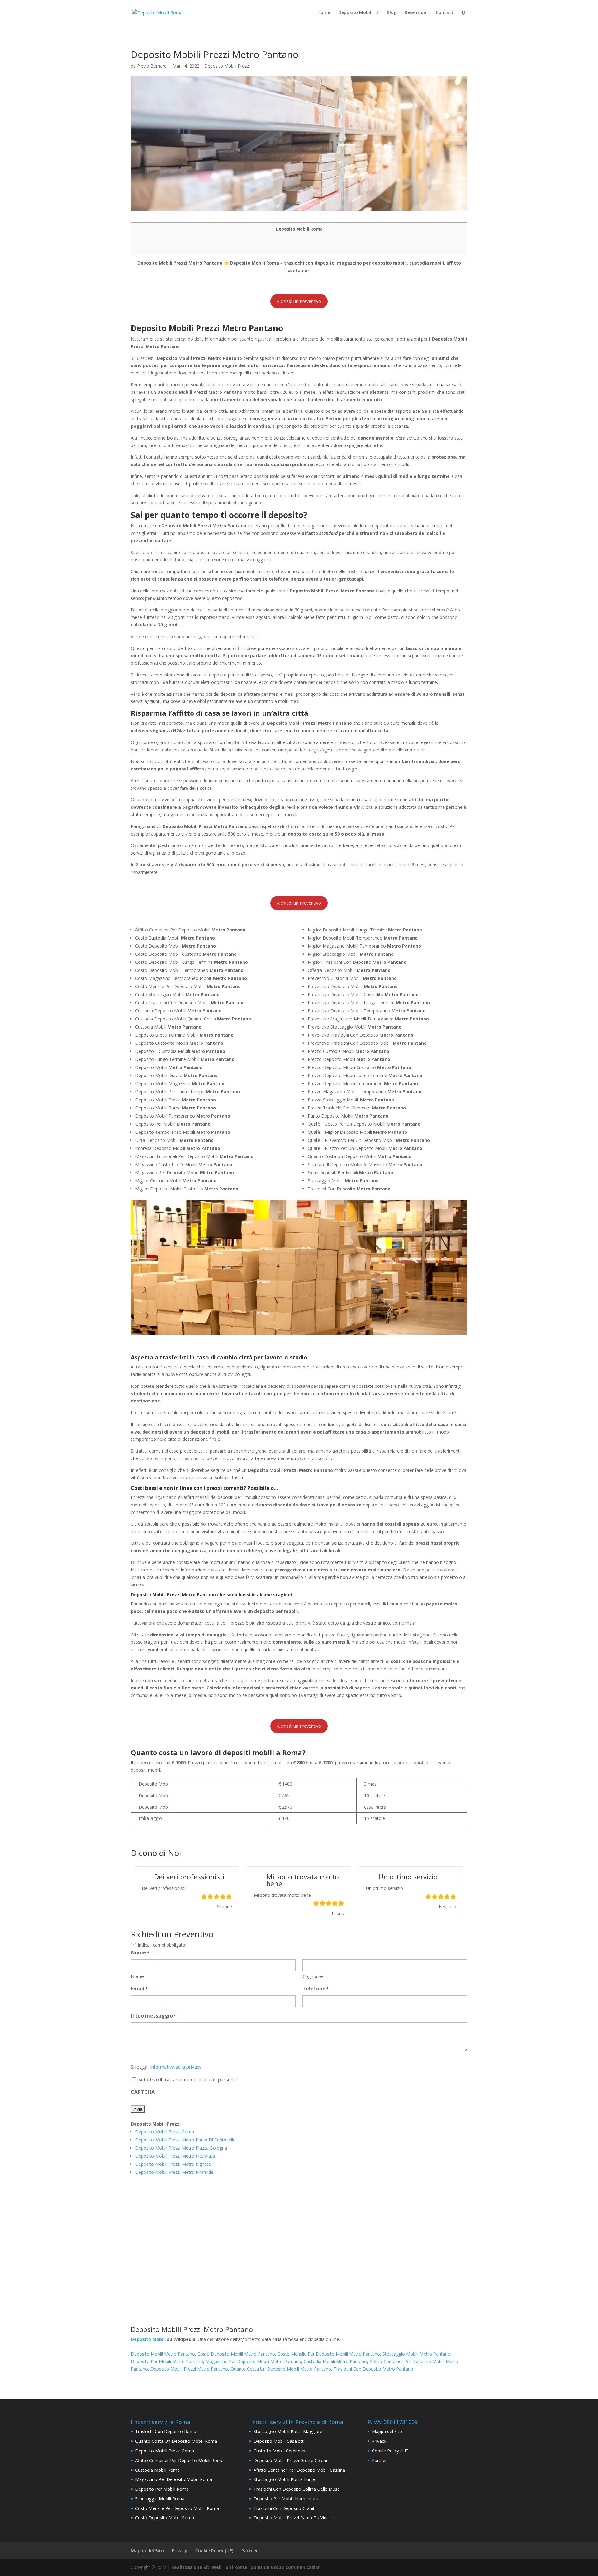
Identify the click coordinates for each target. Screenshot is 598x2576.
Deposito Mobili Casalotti (279, 2441)
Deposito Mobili (355, 13)
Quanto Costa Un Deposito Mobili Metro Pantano (281, 2369)
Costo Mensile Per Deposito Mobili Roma (177, 2508)
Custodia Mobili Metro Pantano (335, 2361)
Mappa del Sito (387, 2431)
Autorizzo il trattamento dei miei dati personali (188, 2079)
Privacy (379, 2441)
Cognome (313, 1976)
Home (324, 13)
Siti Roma (236, 2567)
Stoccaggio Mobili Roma (160, 2499)
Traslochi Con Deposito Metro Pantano (373, 2369)
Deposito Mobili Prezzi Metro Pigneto (173, 2164)
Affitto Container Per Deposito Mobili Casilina (299, 2470)
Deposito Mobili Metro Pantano (163, 2354)
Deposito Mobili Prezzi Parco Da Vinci (292, 2518)
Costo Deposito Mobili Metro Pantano (236, 2354)
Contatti (445, 13)
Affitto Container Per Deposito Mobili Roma (179, 2460)
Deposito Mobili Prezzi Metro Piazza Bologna (181, 2148)
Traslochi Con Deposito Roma (166, 2431)
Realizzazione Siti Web (197, 2567)
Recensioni (416, 13)
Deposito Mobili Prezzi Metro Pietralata (175, 2156)
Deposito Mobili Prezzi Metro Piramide (174, 2172)
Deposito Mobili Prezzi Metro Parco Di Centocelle (185, 2140)
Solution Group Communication (286, 2567)
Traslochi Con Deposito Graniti (285, 2508)
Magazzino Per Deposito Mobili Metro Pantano (253, 2361)
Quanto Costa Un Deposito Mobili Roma (176, 2441)
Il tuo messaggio (153, 2016)
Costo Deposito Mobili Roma (165, 2518)
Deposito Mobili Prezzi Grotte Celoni (290, 2460)
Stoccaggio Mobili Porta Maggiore (288, 2431)
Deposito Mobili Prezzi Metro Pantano (189, 2369)
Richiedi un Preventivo (299, 301)
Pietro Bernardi (152, 66)
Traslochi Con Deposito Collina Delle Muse (297, 2489)
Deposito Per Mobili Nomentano (287, 2499)
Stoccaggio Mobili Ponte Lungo (285, 2479)
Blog (392, 13)
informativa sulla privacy (176, 2067)
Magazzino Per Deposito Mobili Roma (174, 2479)
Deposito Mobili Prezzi (227, 66)
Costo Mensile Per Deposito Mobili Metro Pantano (329, 2354)
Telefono (316, 1989)
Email (139, 1989)
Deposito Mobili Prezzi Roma (165, 2132)
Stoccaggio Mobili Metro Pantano (416, 2354)
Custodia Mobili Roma (157, 2470)
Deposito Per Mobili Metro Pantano (167, 2361)
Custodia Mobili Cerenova (279, 2451)
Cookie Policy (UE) (390, 2451)
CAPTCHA (143, 2092)
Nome (137, 1976)
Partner (379, 2460)
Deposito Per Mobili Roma (162, 2489)
